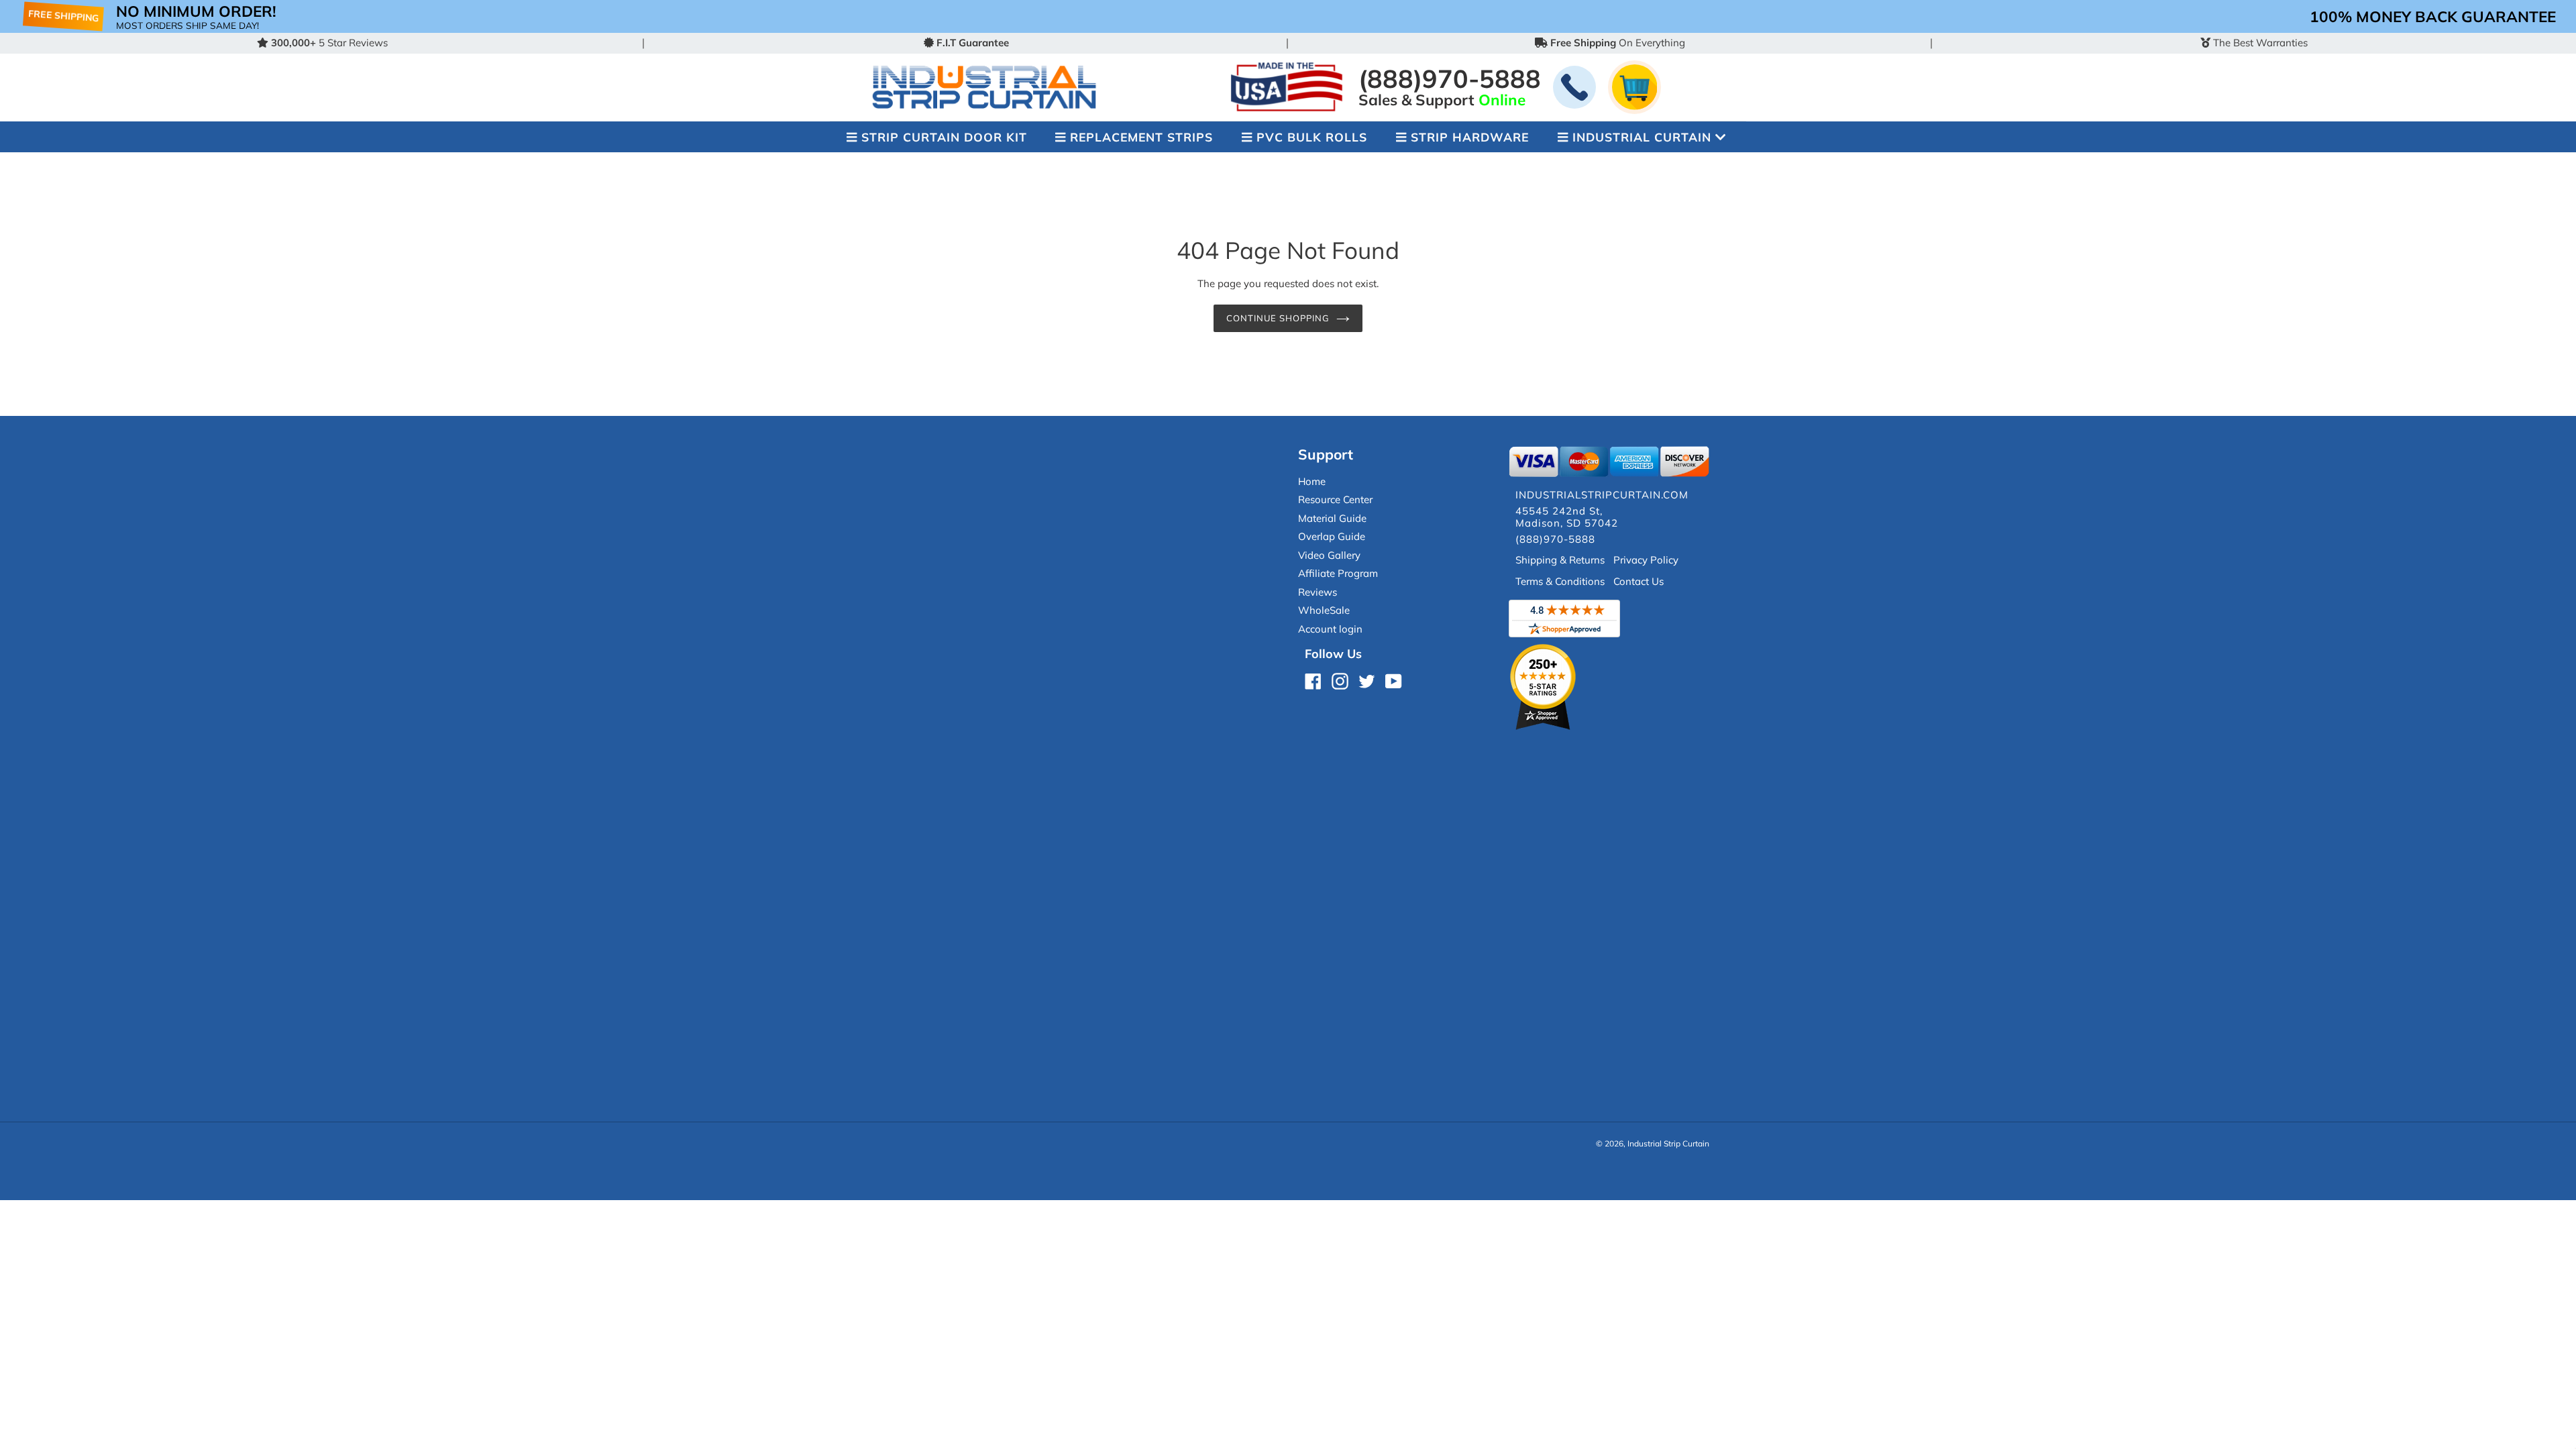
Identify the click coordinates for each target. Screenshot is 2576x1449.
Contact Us (1639, 581)
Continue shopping (1278, 318)
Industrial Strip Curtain (1668, 1143)
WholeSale (1324, 610)
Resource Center (1335, 499)
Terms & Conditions (1560, 581)
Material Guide (1332, 518)
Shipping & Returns (1560, 560)
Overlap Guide (1332, 536)
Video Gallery (1329, 555)
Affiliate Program (1338, 573)
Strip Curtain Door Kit (944, 137)
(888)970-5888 (1450, 78)
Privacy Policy (1646, 560)
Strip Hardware (1470, 137)
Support (1326, 454)
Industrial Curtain (1642, 137)
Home (1312, 481)
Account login (1330, 629)
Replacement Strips (1141, 137)
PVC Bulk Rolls (1312, 137)
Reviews (1318, 592)
